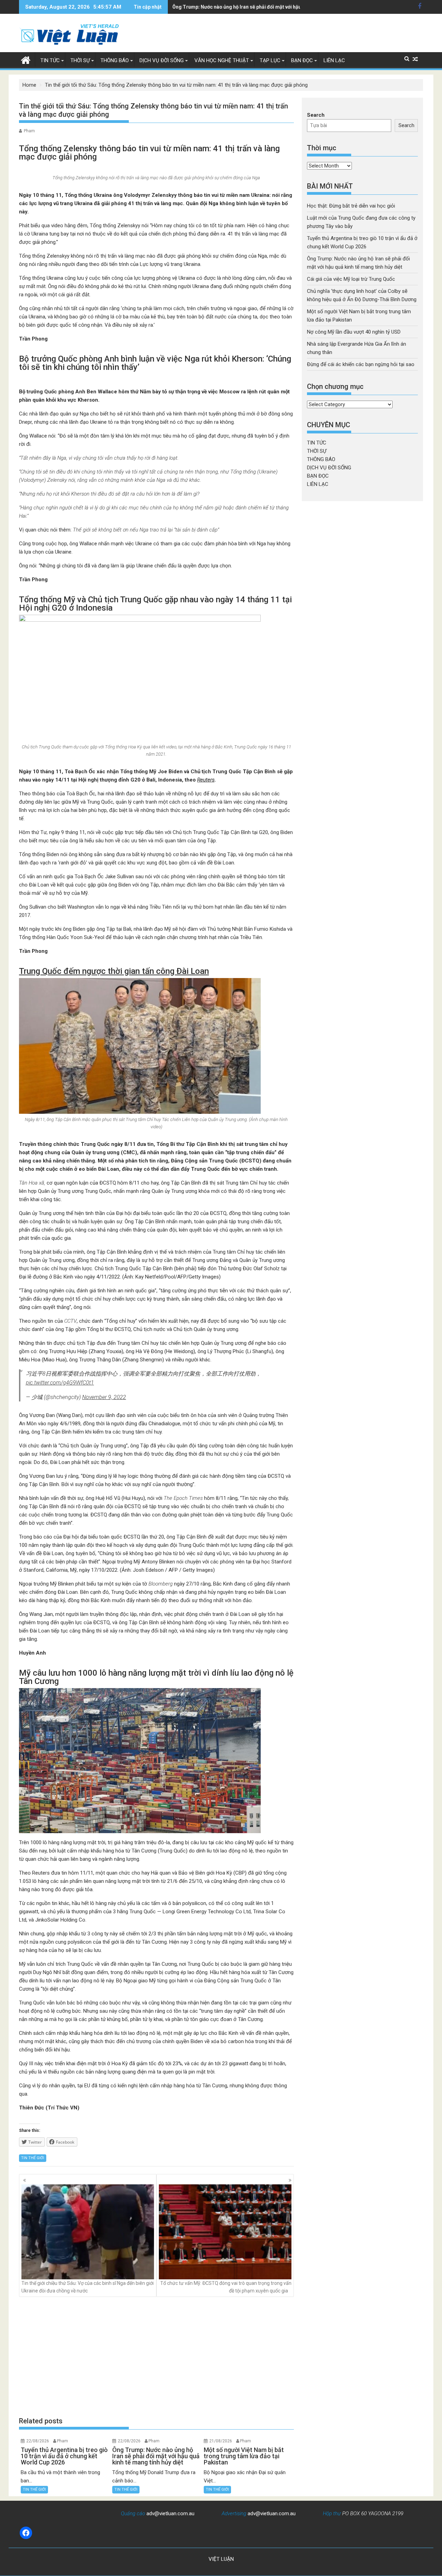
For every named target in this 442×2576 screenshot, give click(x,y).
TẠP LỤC (270, 60)
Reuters (206, 780)
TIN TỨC (50, 60)
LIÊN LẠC (334, 60)
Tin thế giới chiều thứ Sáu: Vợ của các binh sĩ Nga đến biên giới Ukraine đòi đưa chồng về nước (88, 2287)
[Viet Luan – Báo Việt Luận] (26, 59)
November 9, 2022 (104, 1397)
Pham (29, 131)
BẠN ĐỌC (302, 60)
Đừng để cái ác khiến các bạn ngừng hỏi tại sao (361, 364)
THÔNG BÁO (115, 60)
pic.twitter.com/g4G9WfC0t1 (60, 1383)
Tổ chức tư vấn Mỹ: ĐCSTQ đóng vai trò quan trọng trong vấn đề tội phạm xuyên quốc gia (226, 2287)
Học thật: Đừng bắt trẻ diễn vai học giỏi (351, 206)
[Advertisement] (156, 2357)
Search (316, 115)
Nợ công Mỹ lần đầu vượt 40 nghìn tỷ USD (354, 332)
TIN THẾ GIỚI (33, 2158)
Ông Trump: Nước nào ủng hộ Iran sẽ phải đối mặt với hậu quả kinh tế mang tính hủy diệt (271, 7)
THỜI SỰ (80, 60)
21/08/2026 (221, 2441)
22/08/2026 (38, 2441)
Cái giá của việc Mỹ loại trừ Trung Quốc (351, 279)
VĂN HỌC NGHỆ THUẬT (222, 60)
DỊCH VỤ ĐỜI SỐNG (162, 60)
